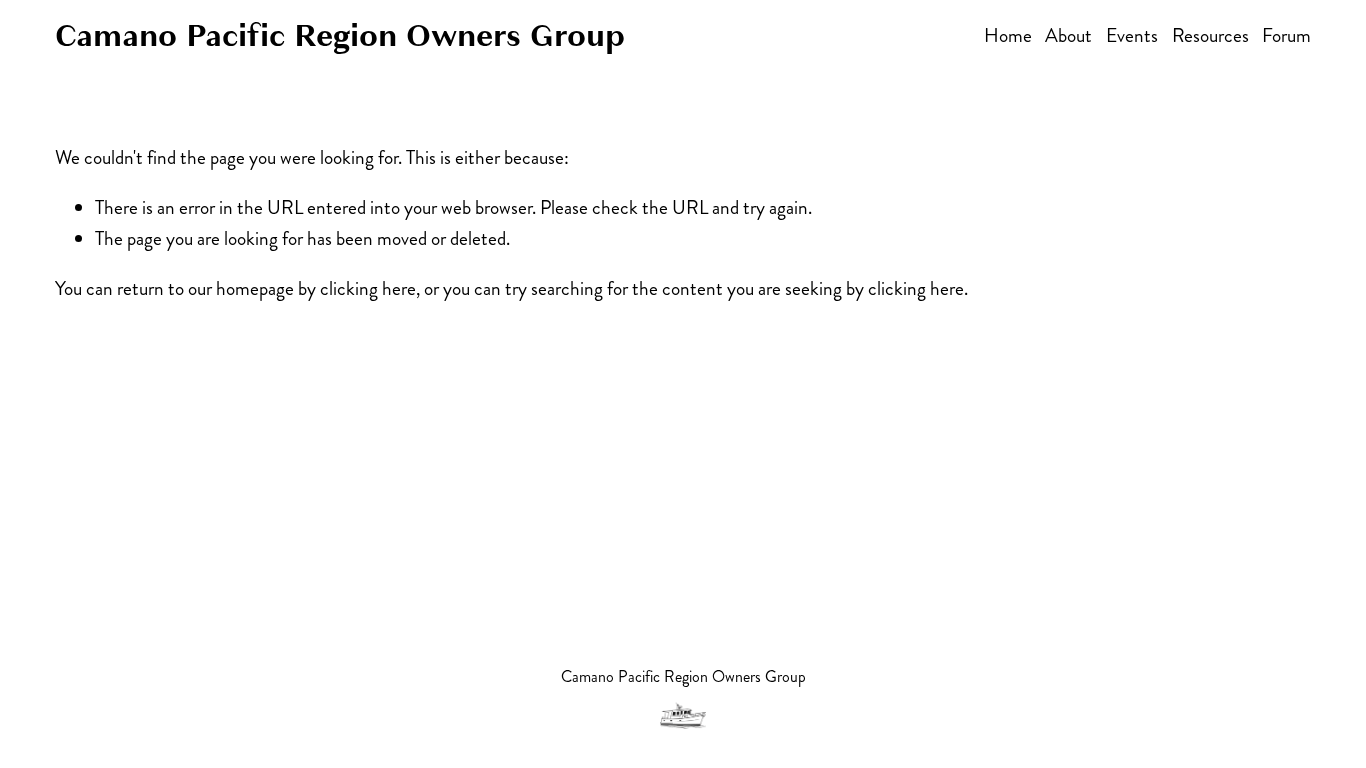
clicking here (368, 288)
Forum (1286, 35)
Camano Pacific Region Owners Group (340, 35)
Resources (1210, 35)
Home (1008, 35)
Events (1132, 35)
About (1068, 35)
